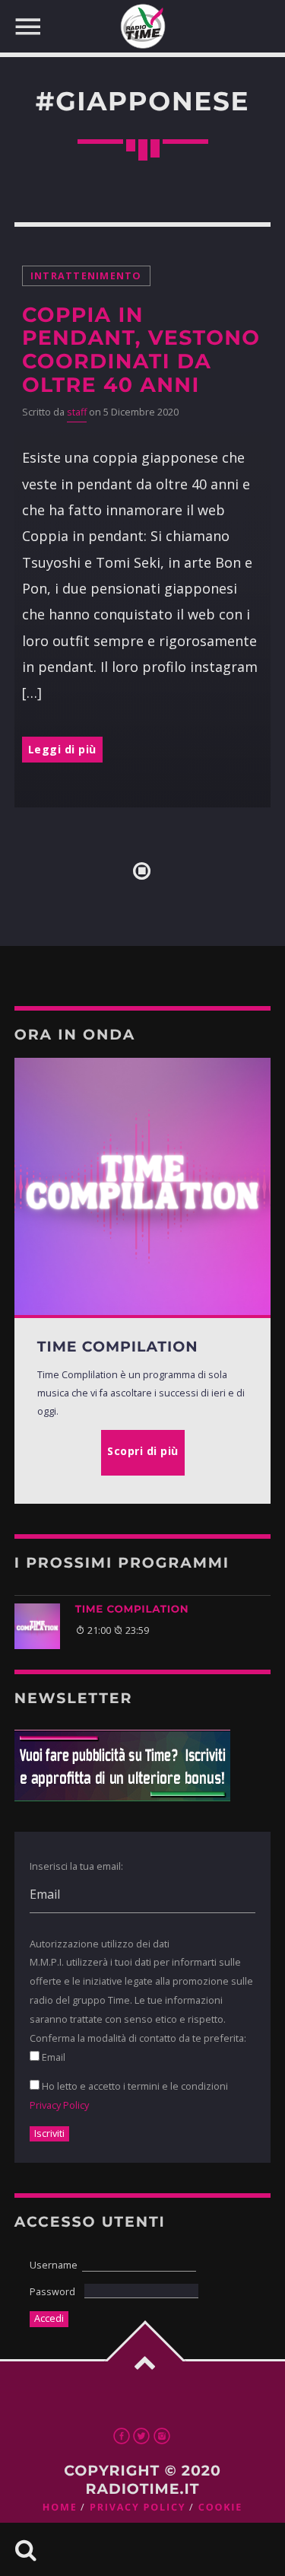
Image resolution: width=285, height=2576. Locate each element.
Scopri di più (143, 1451)
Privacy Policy (59, 2105)
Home (60, 2507)
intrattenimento (86, 276)
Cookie (220, 2507)
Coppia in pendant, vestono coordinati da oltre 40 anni (141, 350)
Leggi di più (62, 749)
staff (77, 412)
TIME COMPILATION (132, 1610)
